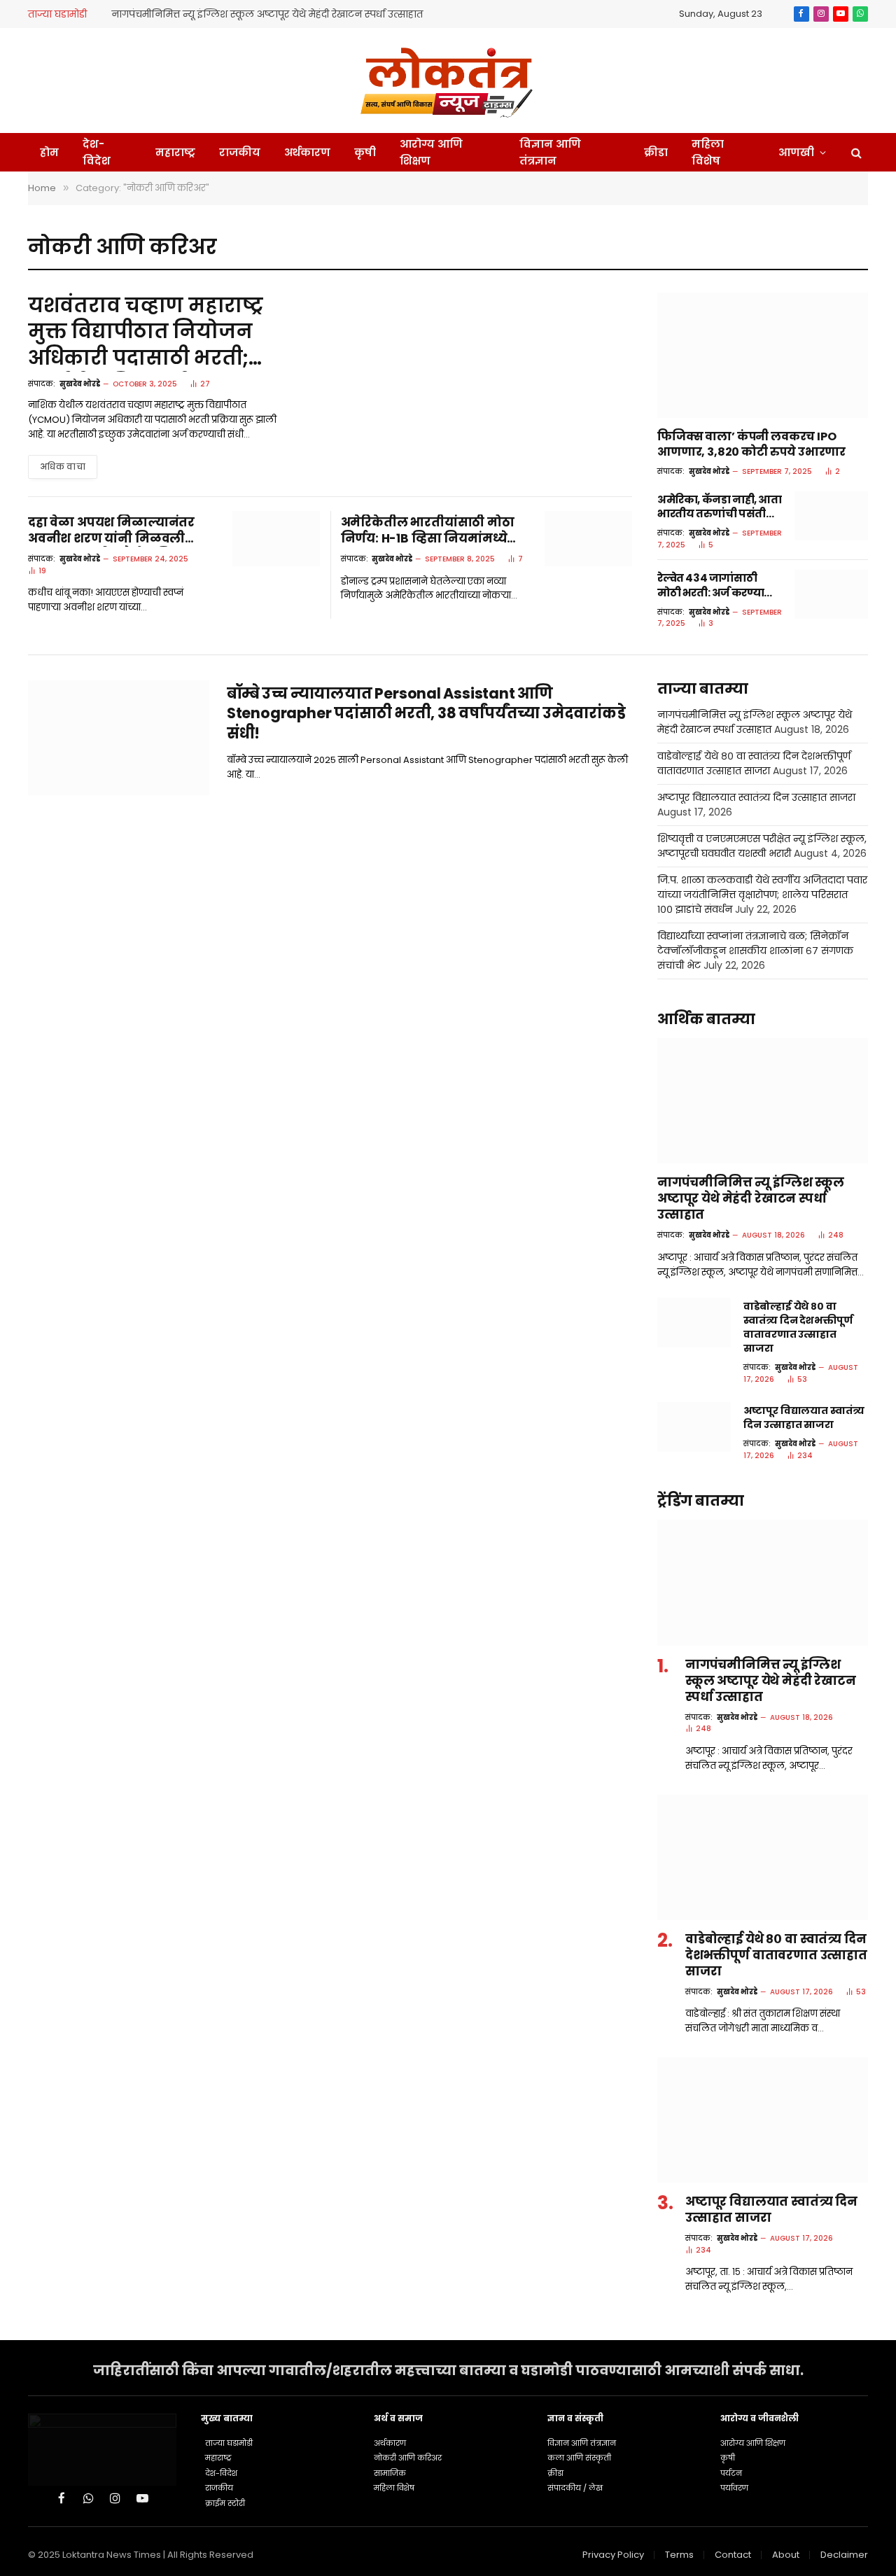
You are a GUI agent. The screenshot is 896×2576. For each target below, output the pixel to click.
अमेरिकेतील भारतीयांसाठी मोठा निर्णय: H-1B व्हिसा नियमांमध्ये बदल (428, 531)
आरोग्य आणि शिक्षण (431, 152)
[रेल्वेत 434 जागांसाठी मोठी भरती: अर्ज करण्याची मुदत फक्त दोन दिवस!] (831, 594)
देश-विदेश (97, 152)
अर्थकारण (307, 152)
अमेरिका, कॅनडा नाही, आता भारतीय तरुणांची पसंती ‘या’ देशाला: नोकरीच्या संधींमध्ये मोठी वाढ (720, 507)
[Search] (855, 152)
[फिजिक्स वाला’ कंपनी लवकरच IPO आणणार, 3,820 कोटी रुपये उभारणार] (763, 355)
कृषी (365, 152)
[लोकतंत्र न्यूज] (448, 80)
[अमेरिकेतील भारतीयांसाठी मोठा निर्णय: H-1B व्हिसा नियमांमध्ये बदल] (588, 539)
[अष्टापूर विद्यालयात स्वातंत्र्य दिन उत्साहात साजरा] (694, 1427)
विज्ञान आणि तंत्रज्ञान (550, 152)
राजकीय (240, 152)
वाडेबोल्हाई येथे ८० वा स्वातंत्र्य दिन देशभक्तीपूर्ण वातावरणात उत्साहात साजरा (754, 763)
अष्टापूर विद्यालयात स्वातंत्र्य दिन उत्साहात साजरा (756, 797)
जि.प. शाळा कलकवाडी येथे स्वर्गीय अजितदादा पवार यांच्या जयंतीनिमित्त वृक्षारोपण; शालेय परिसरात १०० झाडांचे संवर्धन (762, 895)
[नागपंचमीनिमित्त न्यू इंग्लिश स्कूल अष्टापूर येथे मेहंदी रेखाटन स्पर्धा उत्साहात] (763, 1101)
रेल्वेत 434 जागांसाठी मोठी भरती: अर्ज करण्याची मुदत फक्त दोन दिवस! (716, 586)
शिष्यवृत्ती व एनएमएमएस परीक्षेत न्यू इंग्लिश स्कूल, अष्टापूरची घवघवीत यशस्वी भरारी (762, 846)
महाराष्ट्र (175, 152)
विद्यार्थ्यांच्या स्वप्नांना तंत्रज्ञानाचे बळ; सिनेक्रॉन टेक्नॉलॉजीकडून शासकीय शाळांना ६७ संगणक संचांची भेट (755, 951)
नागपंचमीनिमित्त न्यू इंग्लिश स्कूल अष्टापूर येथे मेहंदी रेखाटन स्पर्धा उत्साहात (267, 14)
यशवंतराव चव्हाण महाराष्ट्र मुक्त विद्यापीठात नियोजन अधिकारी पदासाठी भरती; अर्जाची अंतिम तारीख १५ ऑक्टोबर (146, 332)
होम (49, 152)
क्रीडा (656, 152)
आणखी (796, 152)
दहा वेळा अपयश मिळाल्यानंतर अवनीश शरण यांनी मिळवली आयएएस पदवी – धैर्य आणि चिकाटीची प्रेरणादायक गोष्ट (111, 531)
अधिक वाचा (63, 467)
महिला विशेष (708, 152)
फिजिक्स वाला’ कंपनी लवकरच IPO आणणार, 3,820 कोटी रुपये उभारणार (751, 444)
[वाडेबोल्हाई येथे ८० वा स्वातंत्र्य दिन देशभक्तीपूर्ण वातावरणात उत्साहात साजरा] (694, 1322)
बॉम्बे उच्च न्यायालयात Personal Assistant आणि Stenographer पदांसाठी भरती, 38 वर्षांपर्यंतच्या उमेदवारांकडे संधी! (426, 714)
